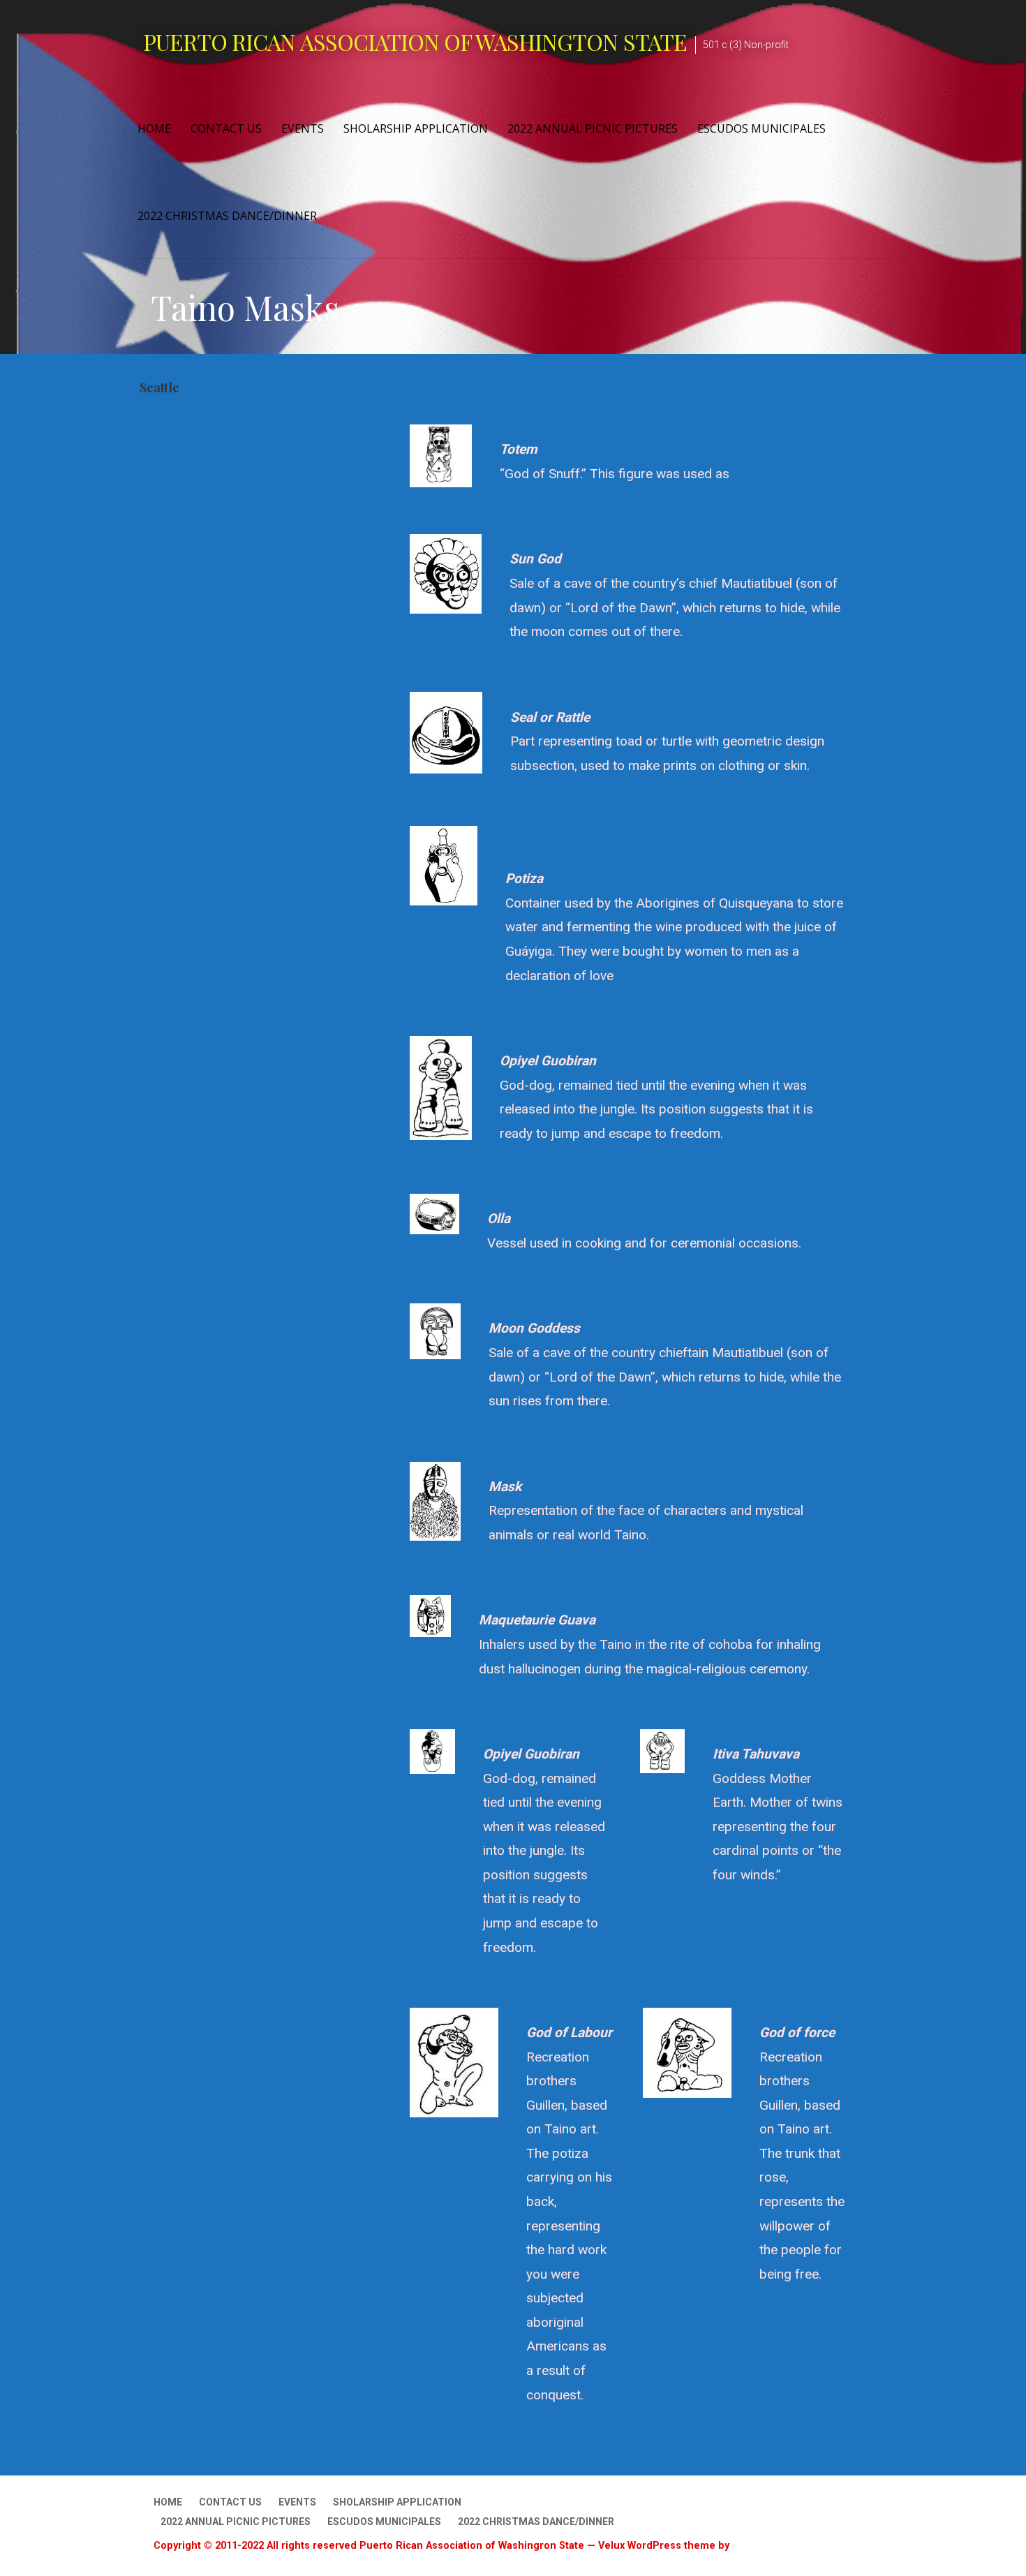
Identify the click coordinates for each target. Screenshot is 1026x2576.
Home (154, 128)
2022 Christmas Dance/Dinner (227, 216)
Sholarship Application (416, 128)
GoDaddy (754, 2545)
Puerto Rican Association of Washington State (415, 42)
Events (303, 128)
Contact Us (226, 128)
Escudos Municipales (761, 128)
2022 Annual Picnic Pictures (593, 128)
